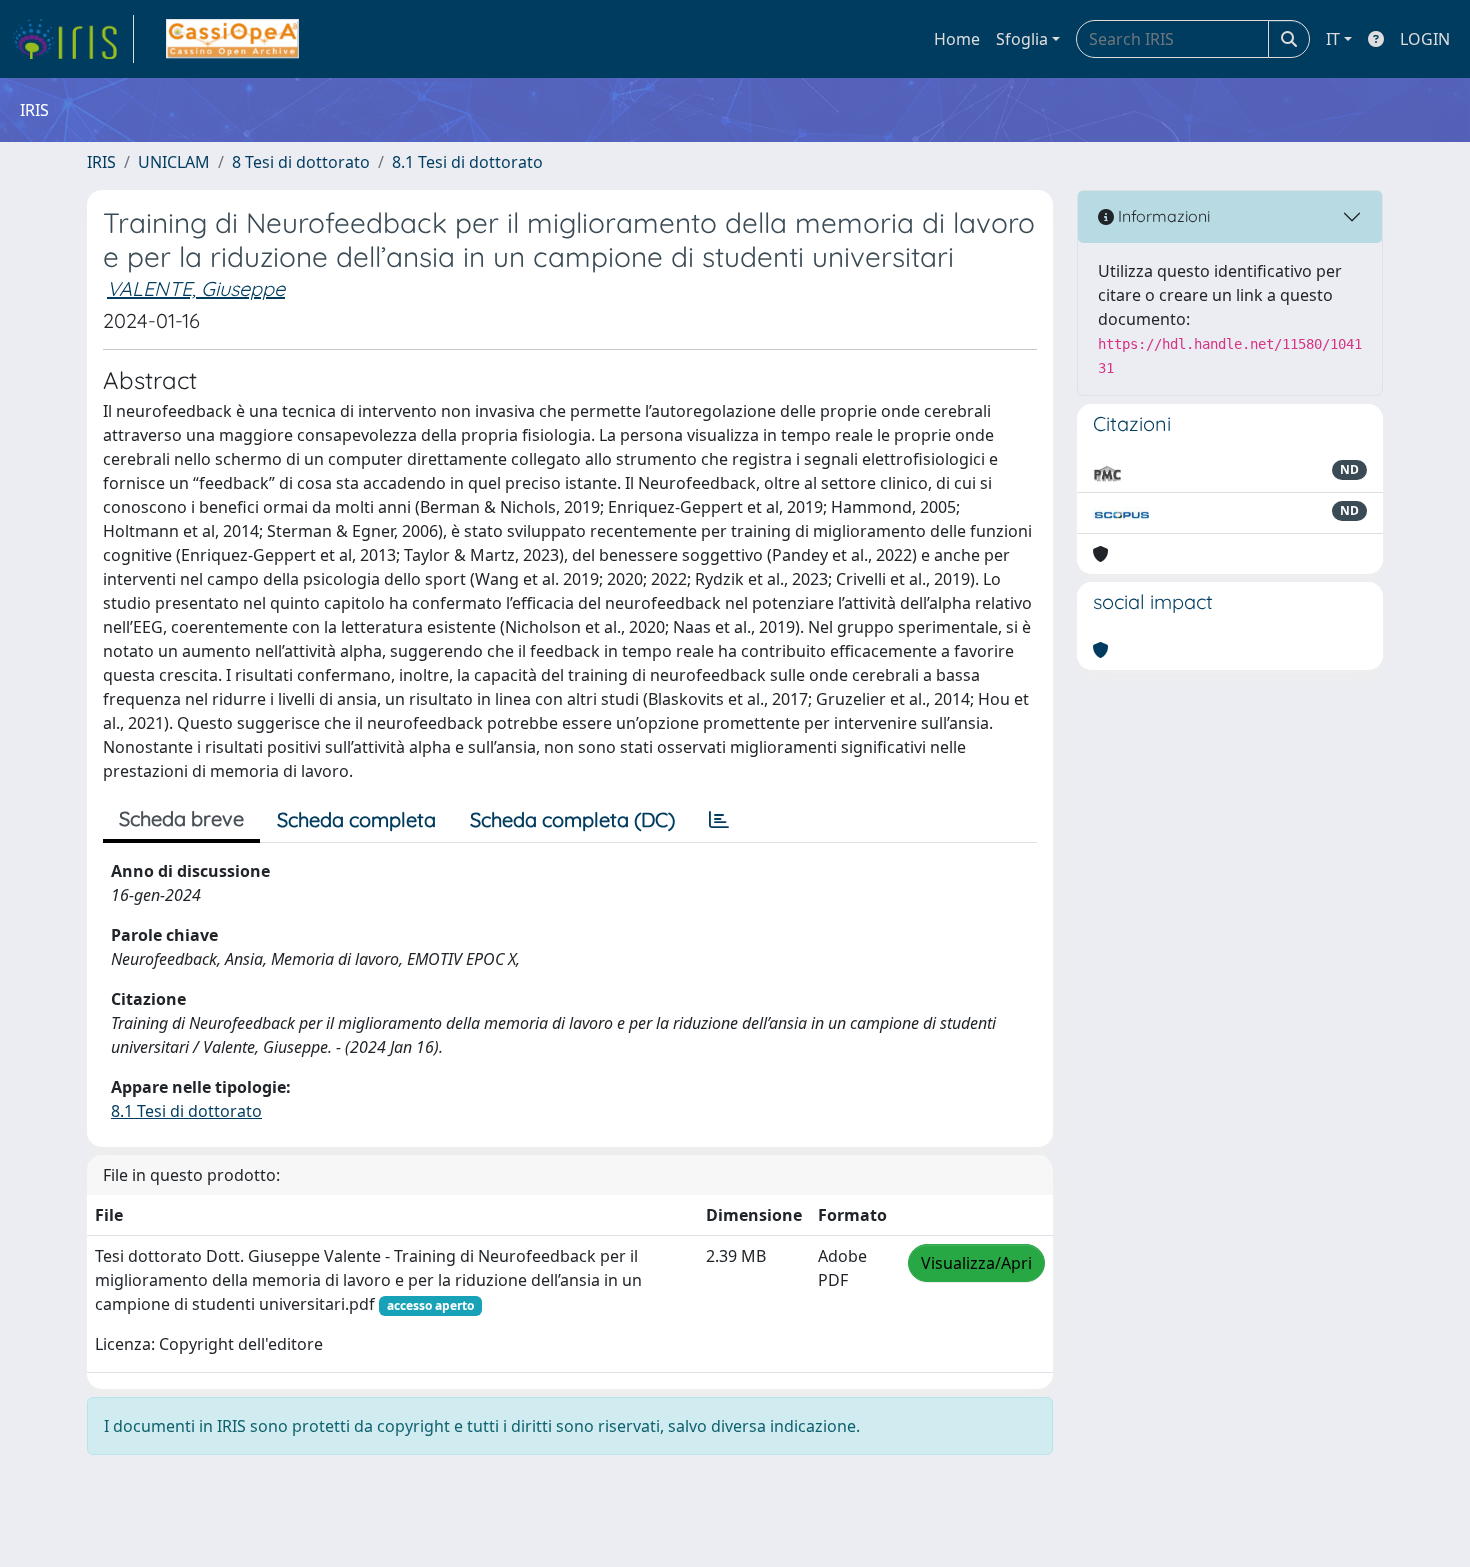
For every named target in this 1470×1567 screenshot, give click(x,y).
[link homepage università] (232, 39)
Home (957, 39)
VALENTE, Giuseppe (196, 288)
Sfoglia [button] (1022, 39)
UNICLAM (174, 162)
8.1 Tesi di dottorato (467, 162)
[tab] (719, 820)
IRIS (101, 162)
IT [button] (1333, 39)
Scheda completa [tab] (356, 819)
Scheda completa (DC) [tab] (572, 819)
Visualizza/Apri (976, 1263)
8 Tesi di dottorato (301, 162)
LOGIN (1425, 39)
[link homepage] (73, 39)
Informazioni (1162, 216)
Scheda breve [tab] (181, 818)
